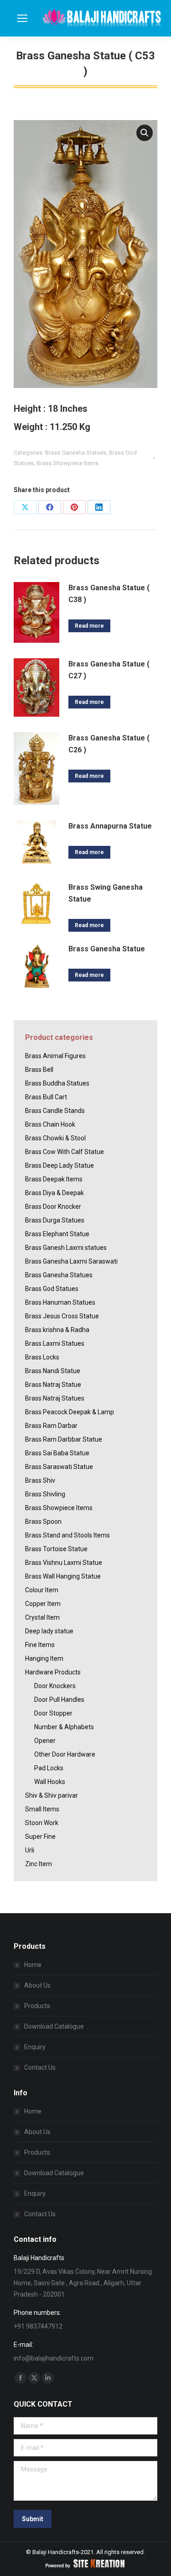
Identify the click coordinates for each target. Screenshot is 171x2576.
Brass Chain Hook (50, 1124)
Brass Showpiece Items (67, 463)
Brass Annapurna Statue (110, 826)
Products (37, 2006)
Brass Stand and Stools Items (67, 1535)
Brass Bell (39, 1070)
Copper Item (43, 1604)
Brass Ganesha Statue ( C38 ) (109, 594)
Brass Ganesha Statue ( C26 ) (109, 744)
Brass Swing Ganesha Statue (106, 893)
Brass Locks (42, 1357)
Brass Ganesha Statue (107, 949)
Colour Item (42, 1590)
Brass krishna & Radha (57, 1330)
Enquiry (35, 2047)
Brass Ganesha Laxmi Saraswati (71, 1261)
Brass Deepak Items (54, 1179)
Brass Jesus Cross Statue (62, 1316)
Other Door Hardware (65, 1754)
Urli (30, 1850)
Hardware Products (53, 1672)
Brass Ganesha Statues (76, 453)
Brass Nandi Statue (53, 1371)
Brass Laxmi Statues (55, 1343)
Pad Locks (49, 1768)
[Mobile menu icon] (22, 18)
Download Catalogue (54, 2026)
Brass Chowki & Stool (55, 1138)
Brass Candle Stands (55, 1111)
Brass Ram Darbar (51, 1426)
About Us (37, 1985)
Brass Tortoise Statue (56, 1549)
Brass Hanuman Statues (60, 1302)
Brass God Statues (52, 1289)
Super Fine (40, 1836)
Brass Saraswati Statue (59, 1467)
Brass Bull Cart (46, 1097)
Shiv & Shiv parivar (52, 1795)
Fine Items (40, 1645)
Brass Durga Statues (55, 1220)
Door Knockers (55, 1686)
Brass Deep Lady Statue (60, 1165)
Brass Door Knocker (53, 1207)
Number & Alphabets (64, 1727)
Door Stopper (53, 1713)
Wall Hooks (50, 1782)
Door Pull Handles (59, 1700)
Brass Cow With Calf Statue (65, 1152)
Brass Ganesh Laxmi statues (66, 1248)
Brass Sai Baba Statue (57, 1453)
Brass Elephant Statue (57, 1234)
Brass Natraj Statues (55, 1398)
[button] (145, 133)
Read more (89, 626)
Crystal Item (42, 1617)
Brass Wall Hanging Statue (63, 1576)
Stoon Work (42, 1823)
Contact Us (40, 2067)
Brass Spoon (43, 1521)
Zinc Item (39, 1864)
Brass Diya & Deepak (54, 1193)
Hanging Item (44, 1658)
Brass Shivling (45, 1494)
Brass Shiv (40, 1480)
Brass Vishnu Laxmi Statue (64, 1563)
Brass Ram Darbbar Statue (64, 1439)
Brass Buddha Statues (57, 1083)
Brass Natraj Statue (53, 1385)
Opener (45, 1741)
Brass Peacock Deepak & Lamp (70, 1412)
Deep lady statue (49, 1631)
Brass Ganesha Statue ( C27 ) (109, 670)
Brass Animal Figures (55, 1056)
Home (33, 1965)
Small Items (42, 1809)
